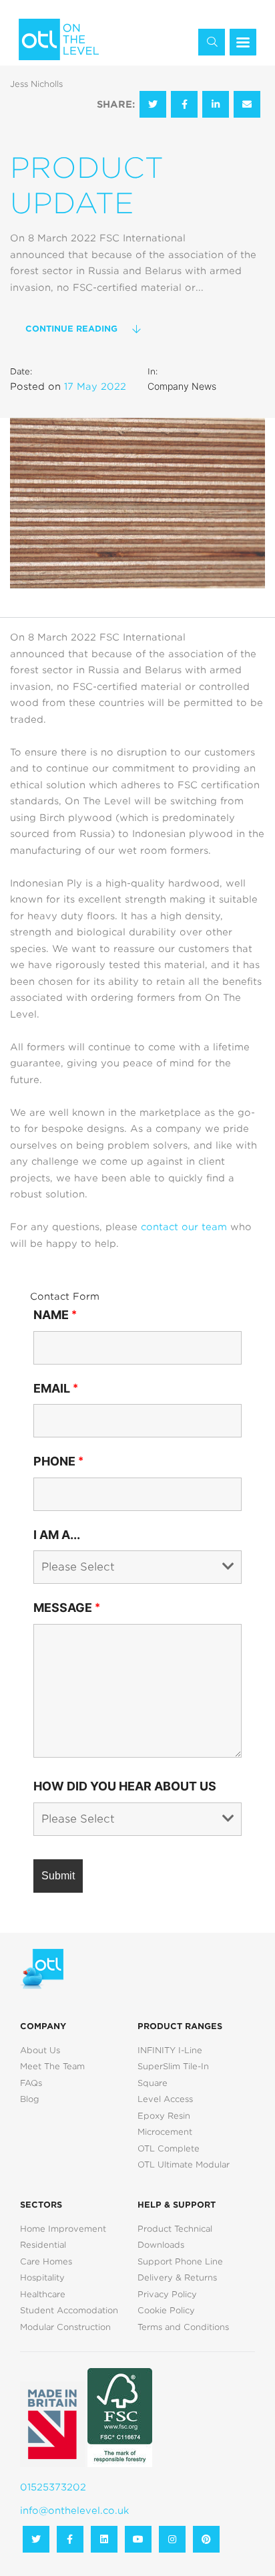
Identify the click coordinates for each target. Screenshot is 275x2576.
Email (56, 1388)
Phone (58, 1461)
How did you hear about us (125, 1786)
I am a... (57, 1535)
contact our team (184, 1227)
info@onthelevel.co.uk (74, 2510)
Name (55, 1315)
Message (67, 1608)
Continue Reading (71, 329)
